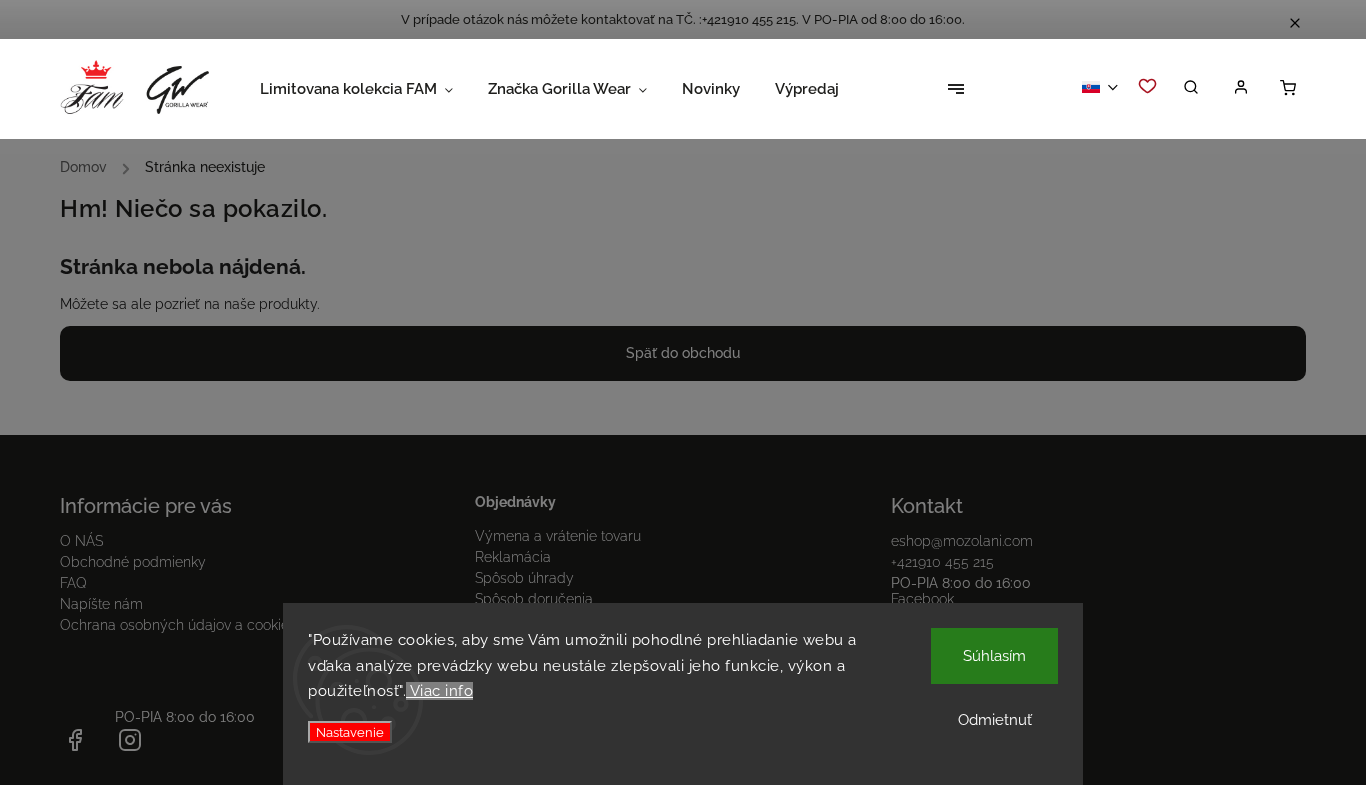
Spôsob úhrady (524, 578)
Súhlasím (994, 656)
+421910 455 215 (942, 562)
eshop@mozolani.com (962, 541)
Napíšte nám (101, 604)
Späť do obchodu (683, 353)
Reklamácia (513, 557)
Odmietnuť (995, 720)
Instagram (923, 620)
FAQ (73, 583)
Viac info (439, 691)
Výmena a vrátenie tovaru (558, 536)
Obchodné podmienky (133, 562)
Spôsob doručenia (534, 599)
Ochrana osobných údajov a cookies (178, 625)
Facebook (922, 599)
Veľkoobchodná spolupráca (981, 641)
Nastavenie (350, 732)
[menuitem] (374, 89)
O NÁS (81, 541)
